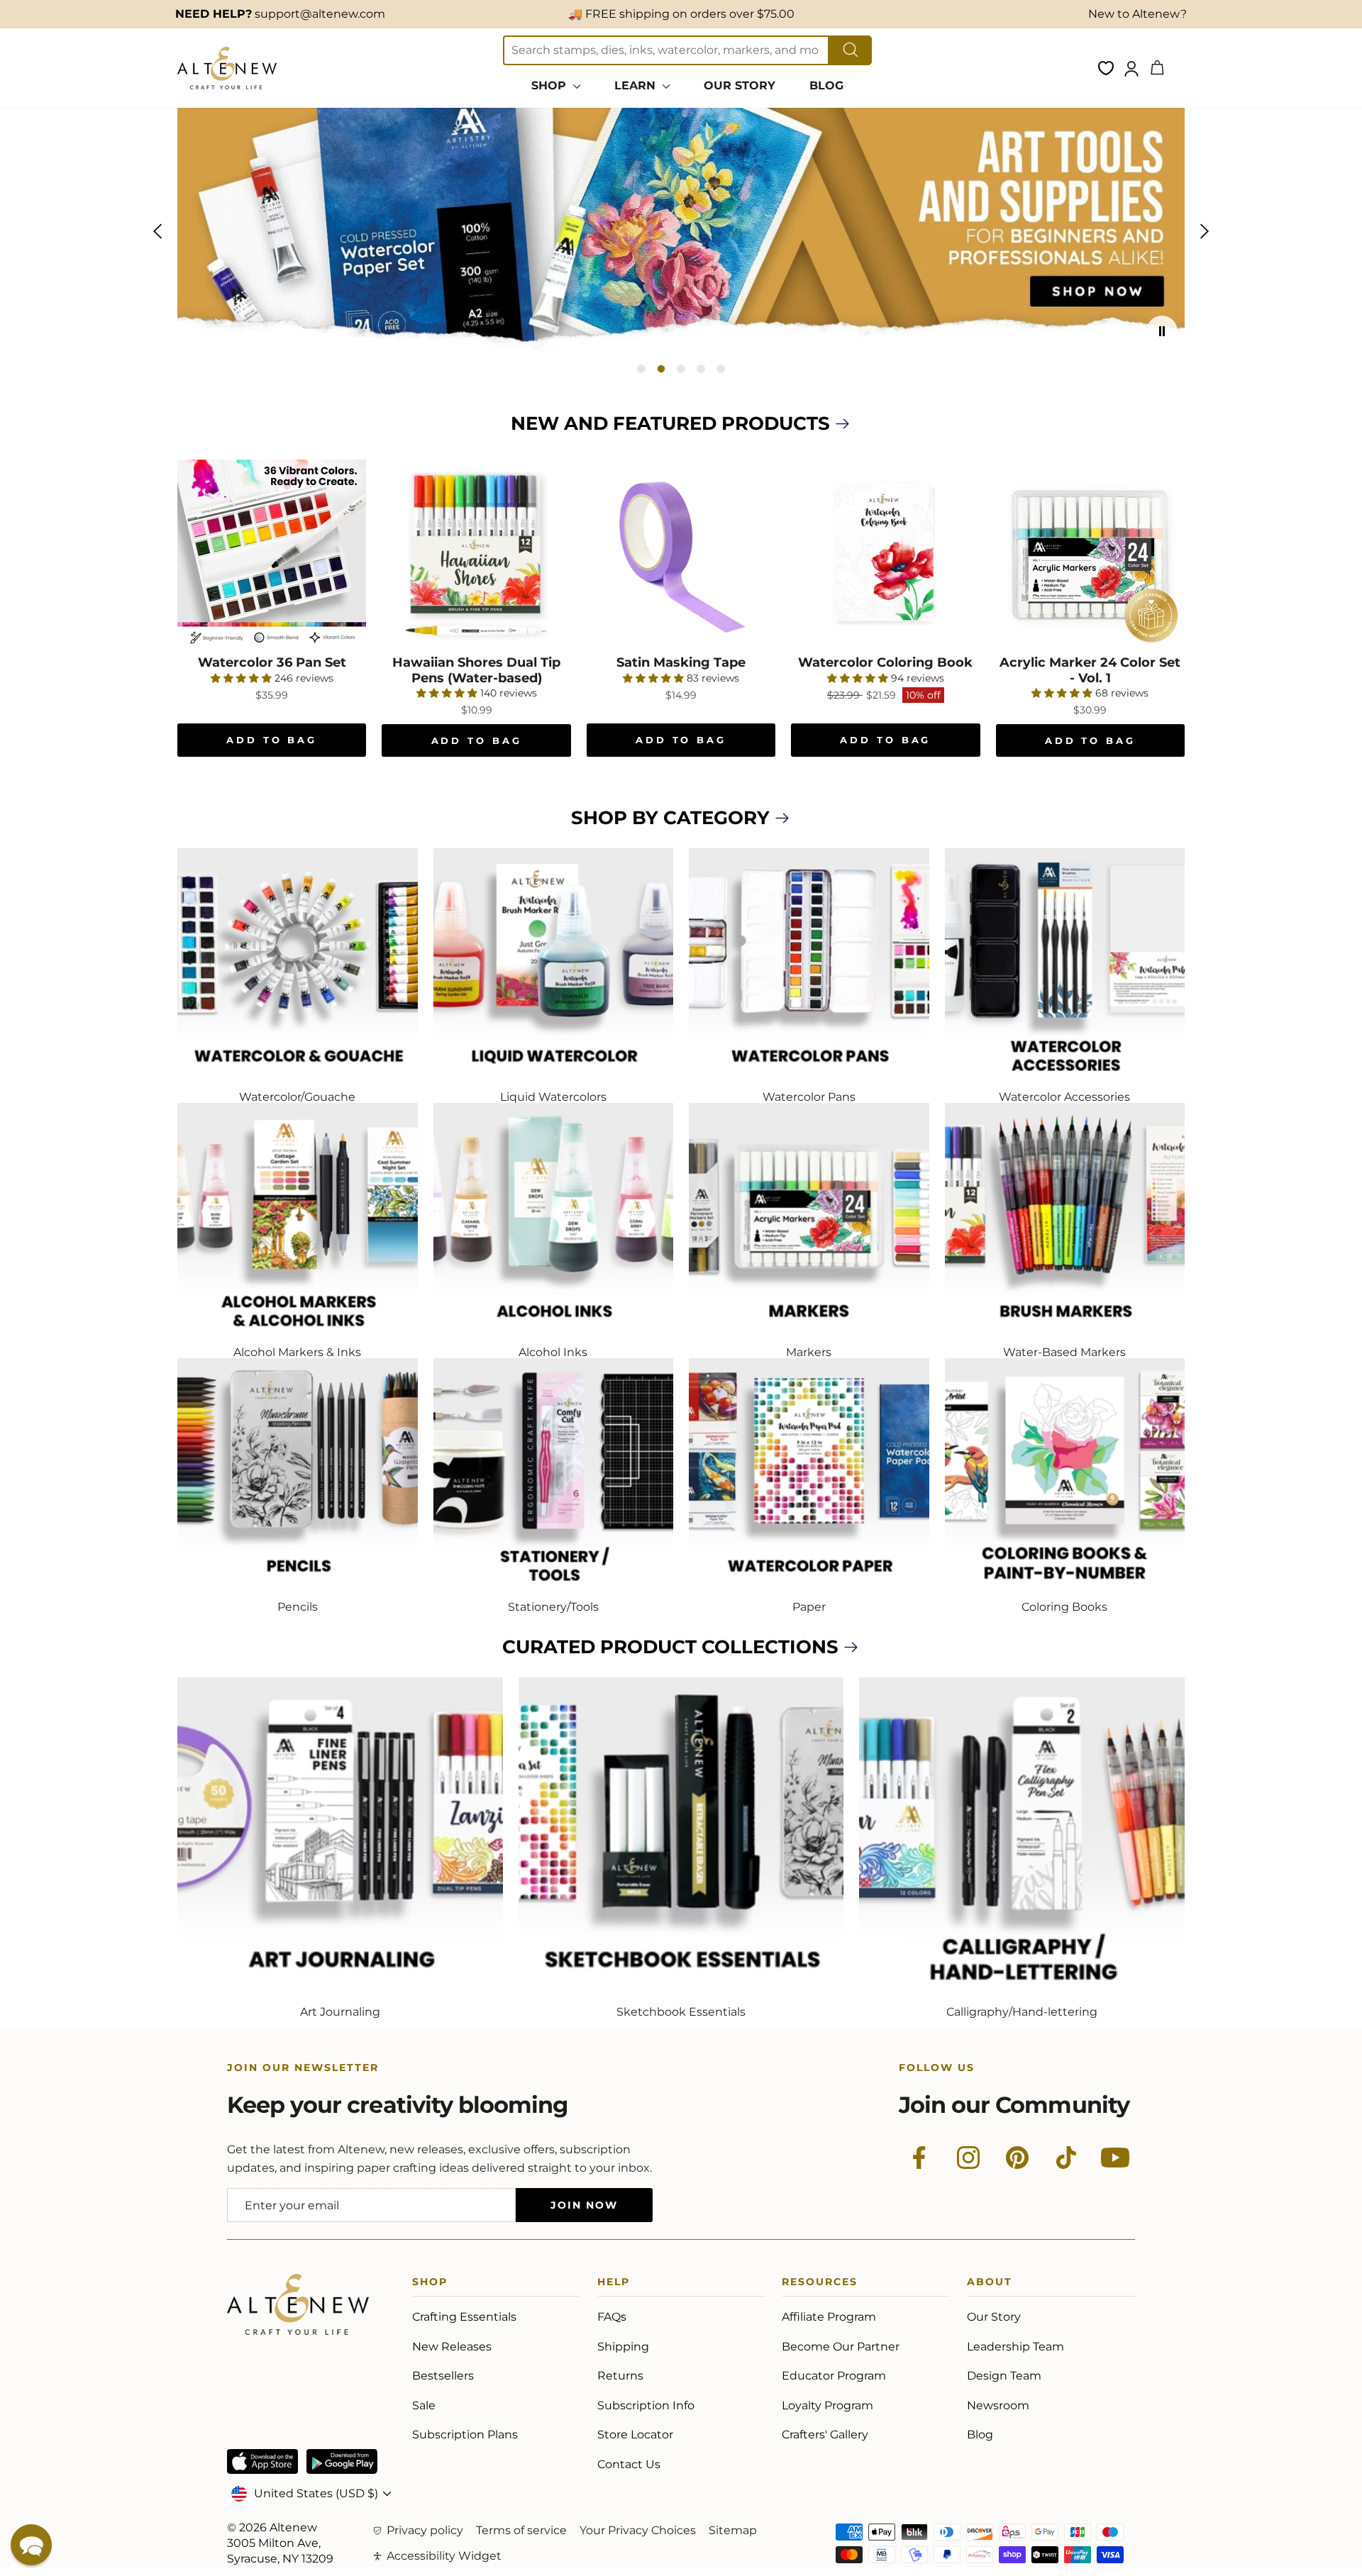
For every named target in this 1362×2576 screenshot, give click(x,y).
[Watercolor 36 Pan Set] (272, 554)
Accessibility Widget (444, 2556)
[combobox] (666, 50)
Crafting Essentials (464, 2317)
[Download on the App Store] (262, 2461)
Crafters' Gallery (825, 2435)
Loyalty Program (827, 2405)
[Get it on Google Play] (342, 2461)
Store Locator (635, 2435)
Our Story (994, 2317)
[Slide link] (681, 231)
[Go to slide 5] (721, 369)
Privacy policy (425, 2530)
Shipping (623, 2347)
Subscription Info (646, 2405)
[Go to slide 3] (681, 369)
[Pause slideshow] (1162, 331)
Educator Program (834, 2376)
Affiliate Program (829, 2317)
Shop (430, 2284)
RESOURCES (820, 2284)
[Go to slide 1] (641, 369)
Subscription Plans (465, 2435)
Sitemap (733, 2530)
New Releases (452, 2347)
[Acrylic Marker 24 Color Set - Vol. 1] (1090, 554)
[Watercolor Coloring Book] (885, 554)
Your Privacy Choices (638, 2530)
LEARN (637, 85)
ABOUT (990, 2284)
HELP (614, 2284)
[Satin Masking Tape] (681, 554)
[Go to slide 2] (661, 369)
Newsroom (998, 2405)
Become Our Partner (841, 2347)
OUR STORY (740, 85)
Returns (620, 2376)
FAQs (612, 2317)
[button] (31, 2545)
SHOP (550, 85)
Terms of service (521, 2530)
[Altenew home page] (227, 68)
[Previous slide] (157, 231)
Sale (424, 2405)
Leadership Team (1015, 2347)
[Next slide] (1205, 231)
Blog (980, 2435)
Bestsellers (443, 2376)
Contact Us (629, 2464)
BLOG (826, 85)
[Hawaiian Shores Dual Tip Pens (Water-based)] (476, 554)
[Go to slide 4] (701, 369)
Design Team (1004, 2376)
